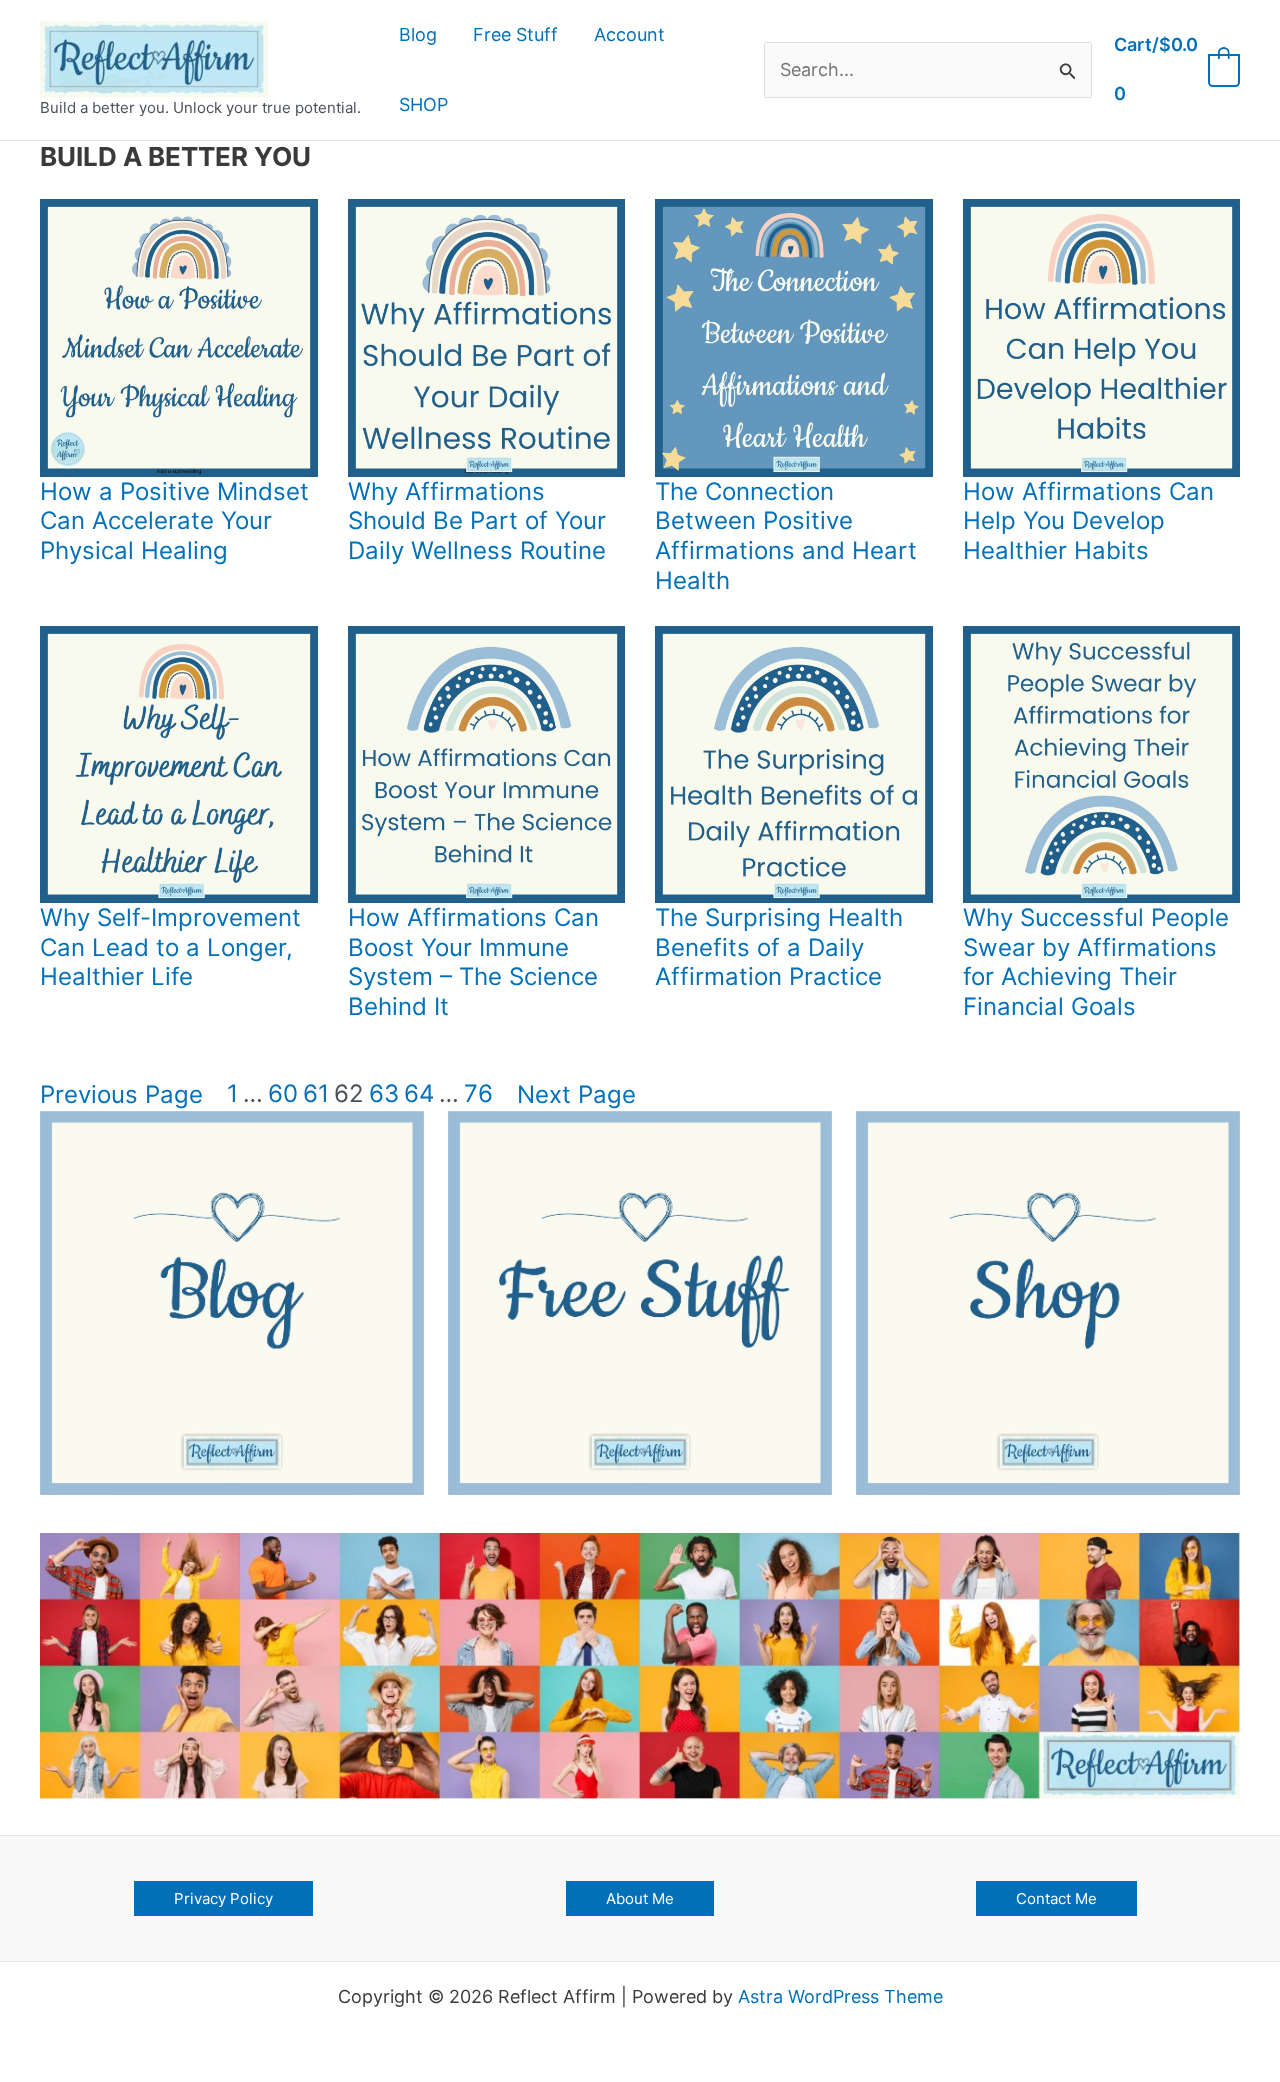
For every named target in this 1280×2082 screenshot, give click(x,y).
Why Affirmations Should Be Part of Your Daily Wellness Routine (477, 521)
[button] (223, 1898)
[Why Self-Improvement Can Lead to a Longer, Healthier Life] (179, 765)
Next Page (576, 1094)
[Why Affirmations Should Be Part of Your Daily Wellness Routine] (487, 338)
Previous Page (121, 1094)
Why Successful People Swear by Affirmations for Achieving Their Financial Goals (1096, 962)
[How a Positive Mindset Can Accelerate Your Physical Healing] (179, 338)
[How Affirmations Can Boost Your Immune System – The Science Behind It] (487, 765)
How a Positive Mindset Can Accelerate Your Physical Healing (174, 521)
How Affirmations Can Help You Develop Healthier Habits (1088, 521)
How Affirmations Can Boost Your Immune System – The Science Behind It (473, 962)
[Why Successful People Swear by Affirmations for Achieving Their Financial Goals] (1102, 765)
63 (384, 1093)
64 (419, 1093)
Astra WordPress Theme (840, 1996)
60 (283, 1093)
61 (316, 1093)
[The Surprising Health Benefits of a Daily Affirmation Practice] (794, 765)
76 (478, 1093)
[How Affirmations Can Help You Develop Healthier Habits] (1102, 338)
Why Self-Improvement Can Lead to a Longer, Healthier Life (170, 947)
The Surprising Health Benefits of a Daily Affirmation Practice (779, 947)
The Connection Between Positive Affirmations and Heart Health (786, 536)
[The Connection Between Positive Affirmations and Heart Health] (794, 338)
